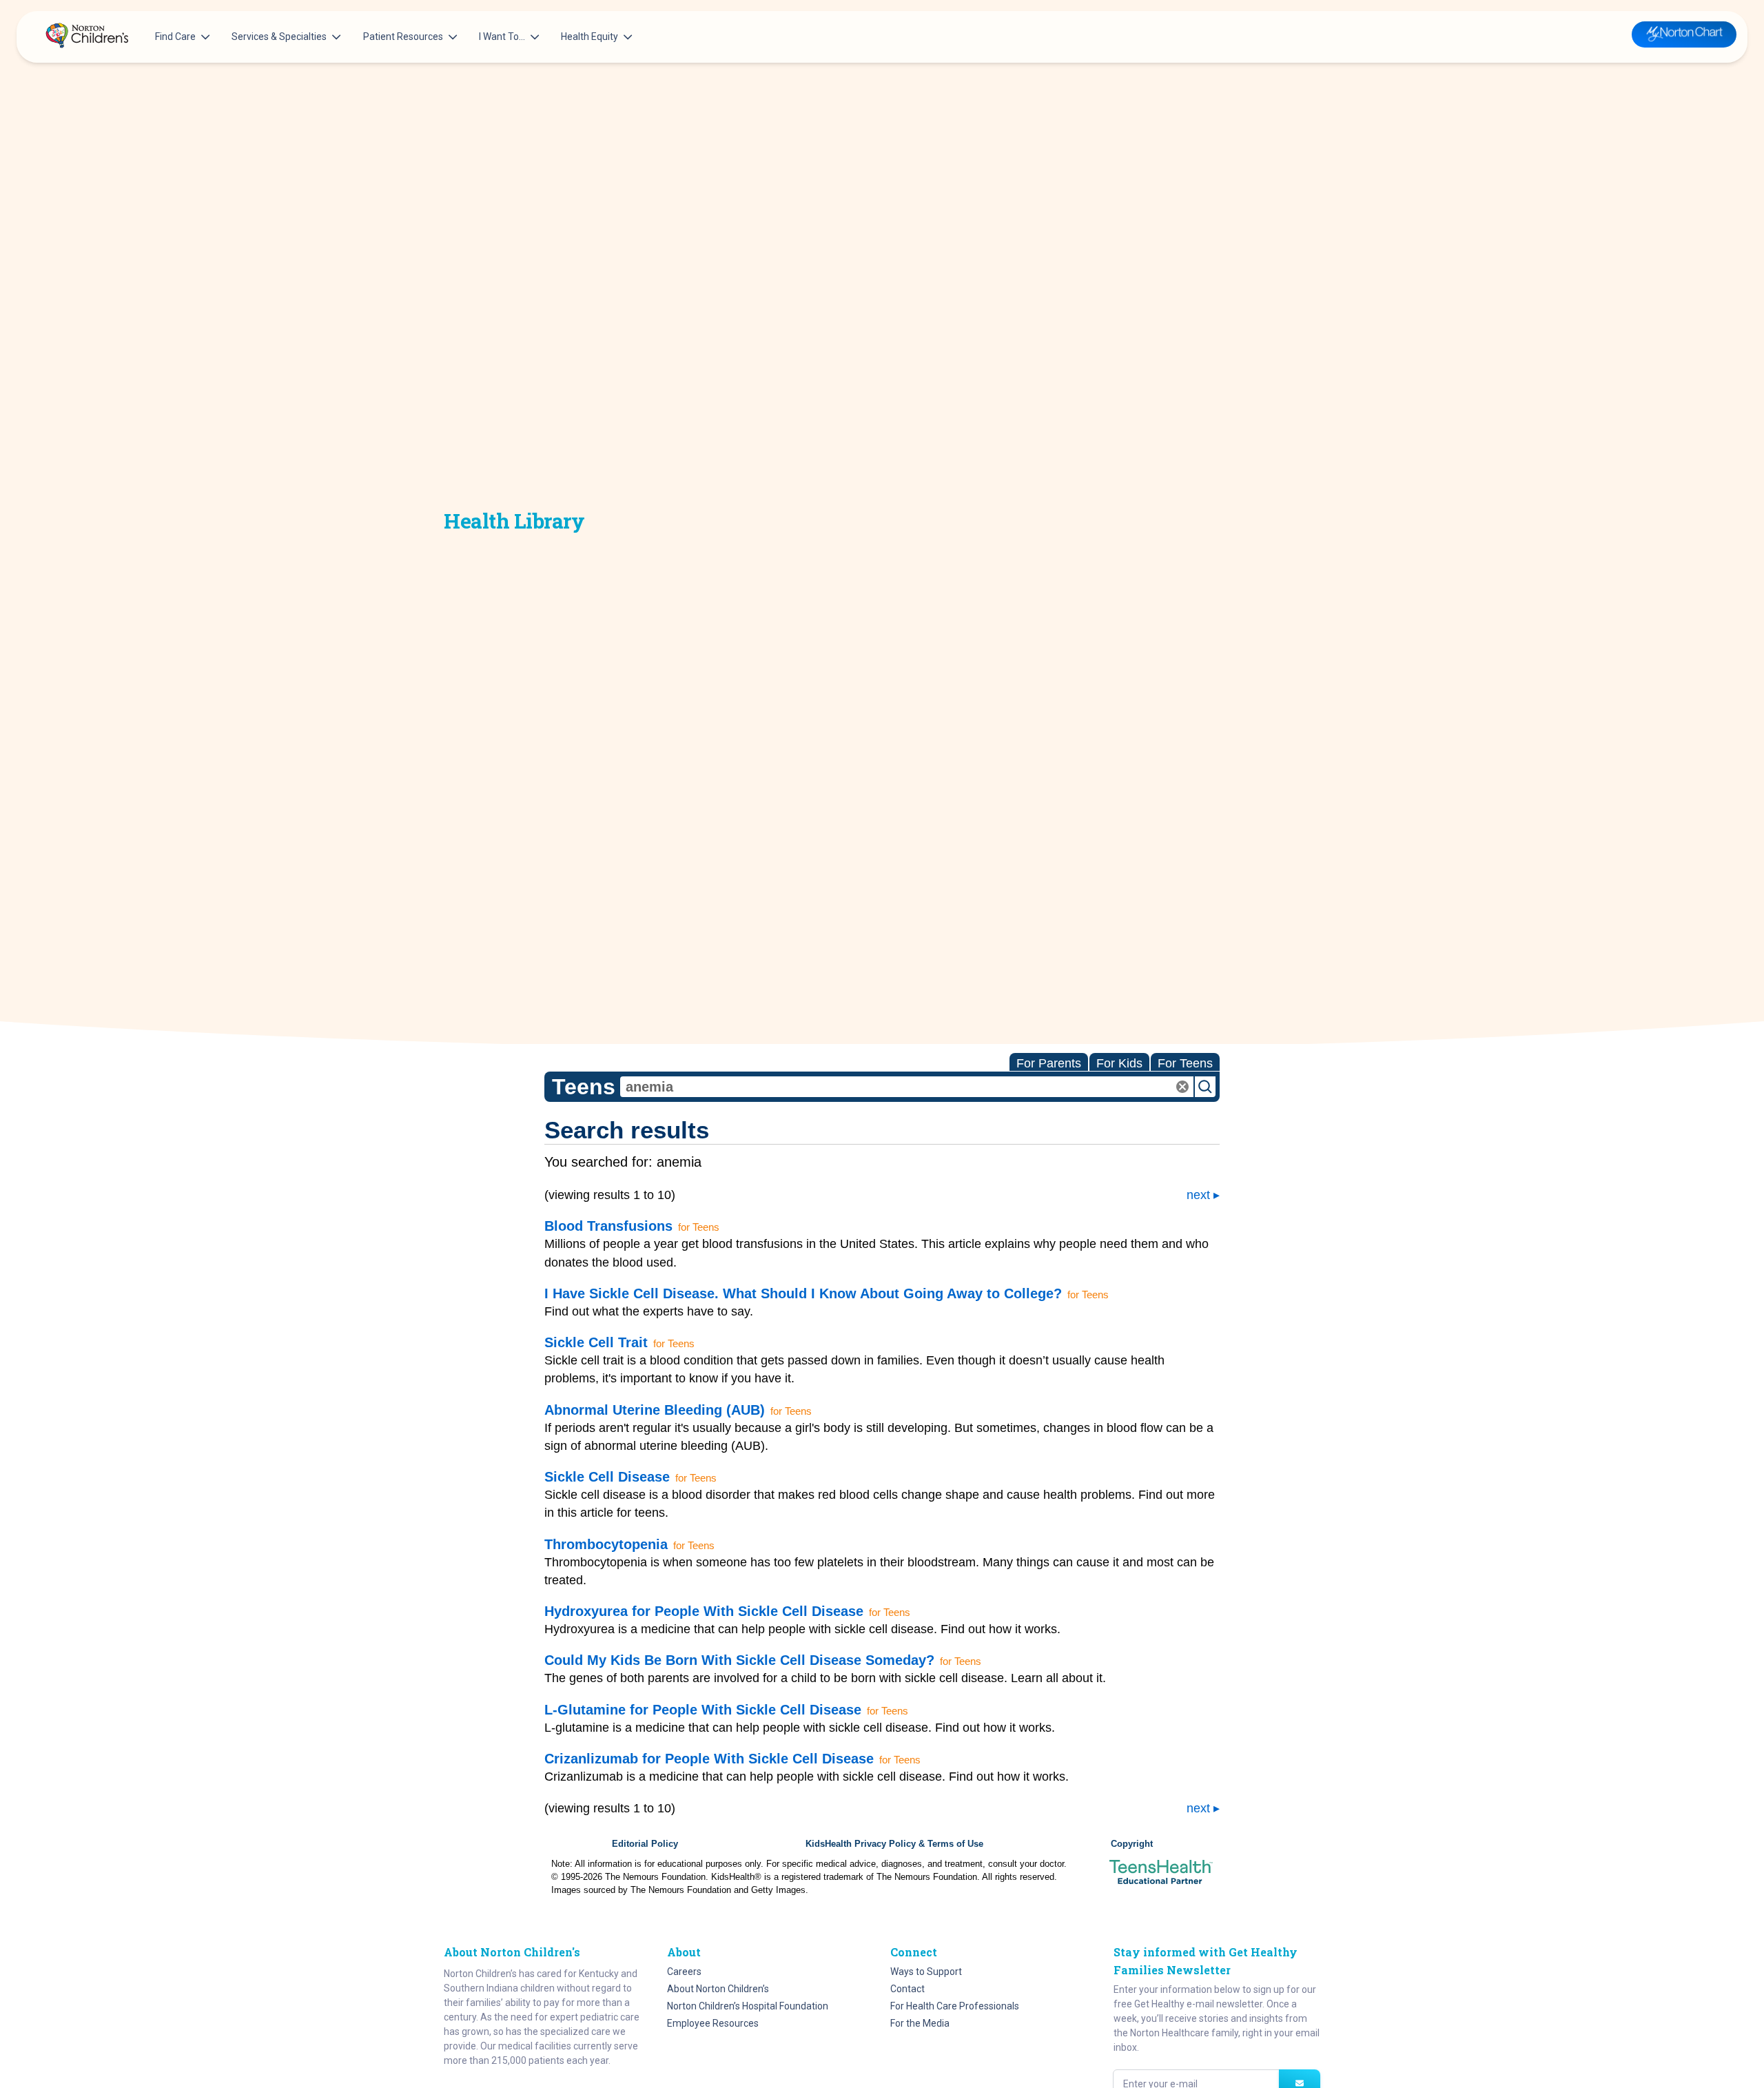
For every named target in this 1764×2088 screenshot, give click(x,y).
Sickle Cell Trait (596, 1342)
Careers (684, 1972)
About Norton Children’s (718, 1989)
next (1198, 1195)
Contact (907, 1989)
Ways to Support (926, 1972)
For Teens (1185, 1063)
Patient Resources (403, 37)
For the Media (920, 2023)
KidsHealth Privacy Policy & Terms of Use (894, 1844)
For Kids (1119, 1063)
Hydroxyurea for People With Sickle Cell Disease (704, 1611)
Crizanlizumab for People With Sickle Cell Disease (709, 1759)
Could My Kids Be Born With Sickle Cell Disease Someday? (739, 1660)
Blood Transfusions (608, 1226)
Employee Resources (713, 2023)
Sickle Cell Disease (607, 1477)
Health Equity (589, 37)
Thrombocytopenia (606, 1544)
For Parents (1049, 1063)
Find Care (175, 37)
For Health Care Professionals (955, 2006)
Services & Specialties (279, 37)
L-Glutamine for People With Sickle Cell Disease (703, 1710)
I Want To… (502, 37)
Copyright (1132, 1844)
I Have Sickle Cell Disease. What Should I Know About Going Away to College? (803, 1293)
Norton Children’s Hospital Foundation (748, 2006)
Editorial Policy (645, 1844)
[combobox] (907, 1087)
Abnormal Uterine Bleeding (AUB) (655, 1410)
